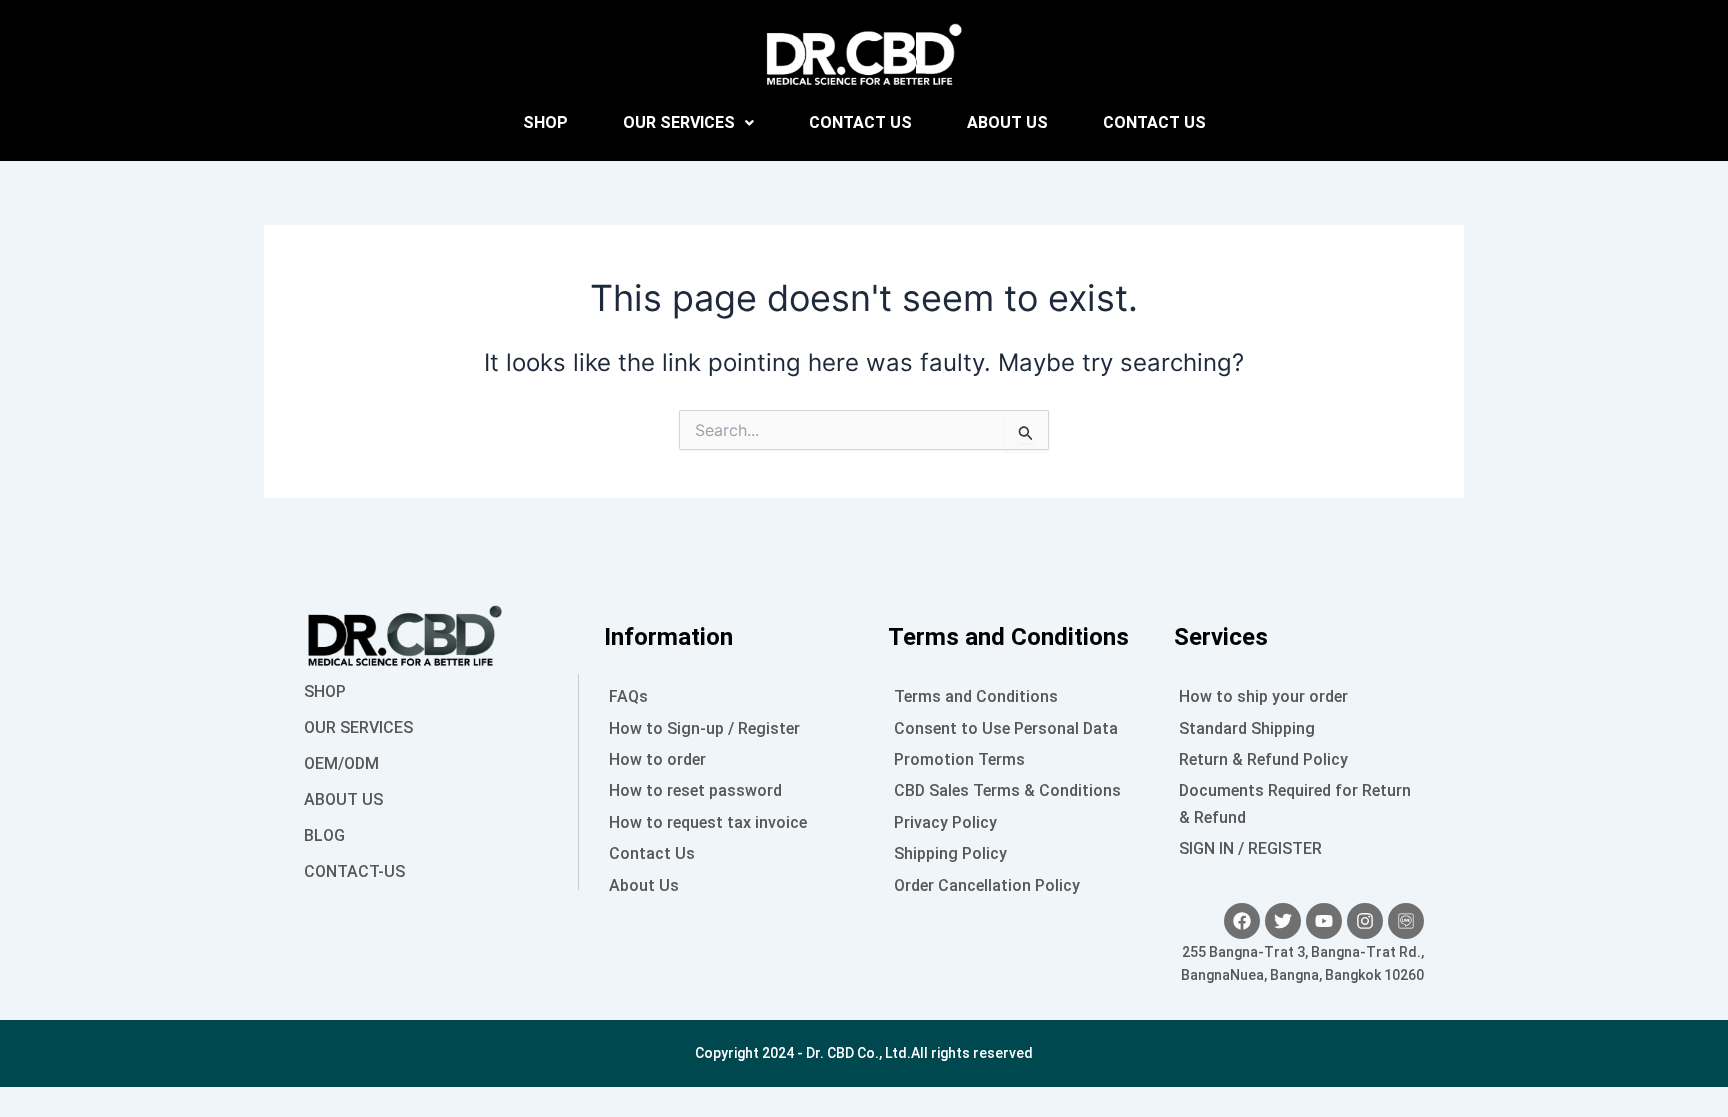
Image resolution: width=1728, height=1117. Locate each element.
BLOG (324, 835)
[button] (688, 123)
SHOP (545, 122)
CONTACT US (860, 122)
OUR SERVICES (679, 122)
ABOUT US (1007, 122)
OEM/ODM (341, 763)
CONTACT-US (354, 871)
